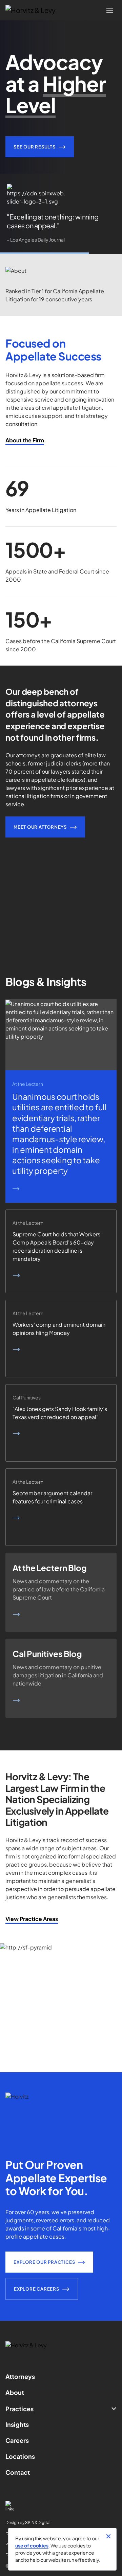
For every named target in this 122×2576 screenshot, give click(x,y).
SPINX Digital (38, 2522)
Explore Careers (37, 2289)
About (15, 2392)
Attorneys (20, 2376)
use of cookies (32, 2545)
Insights (17, 2424)
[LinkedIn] (61, 2506)
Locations (20, 2456)
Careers (17, 2440)
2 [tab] (61, 253)
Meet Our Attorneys (40, 827)
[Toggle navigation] (110, 10)
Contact (18, 2472)
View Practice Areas (32, 1919)
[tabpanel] (61, 214)
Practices (19, 2409)
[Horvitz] (34, 10)
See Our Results (35, 147)
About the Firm (25, 440)
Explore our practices (44, 2262)
